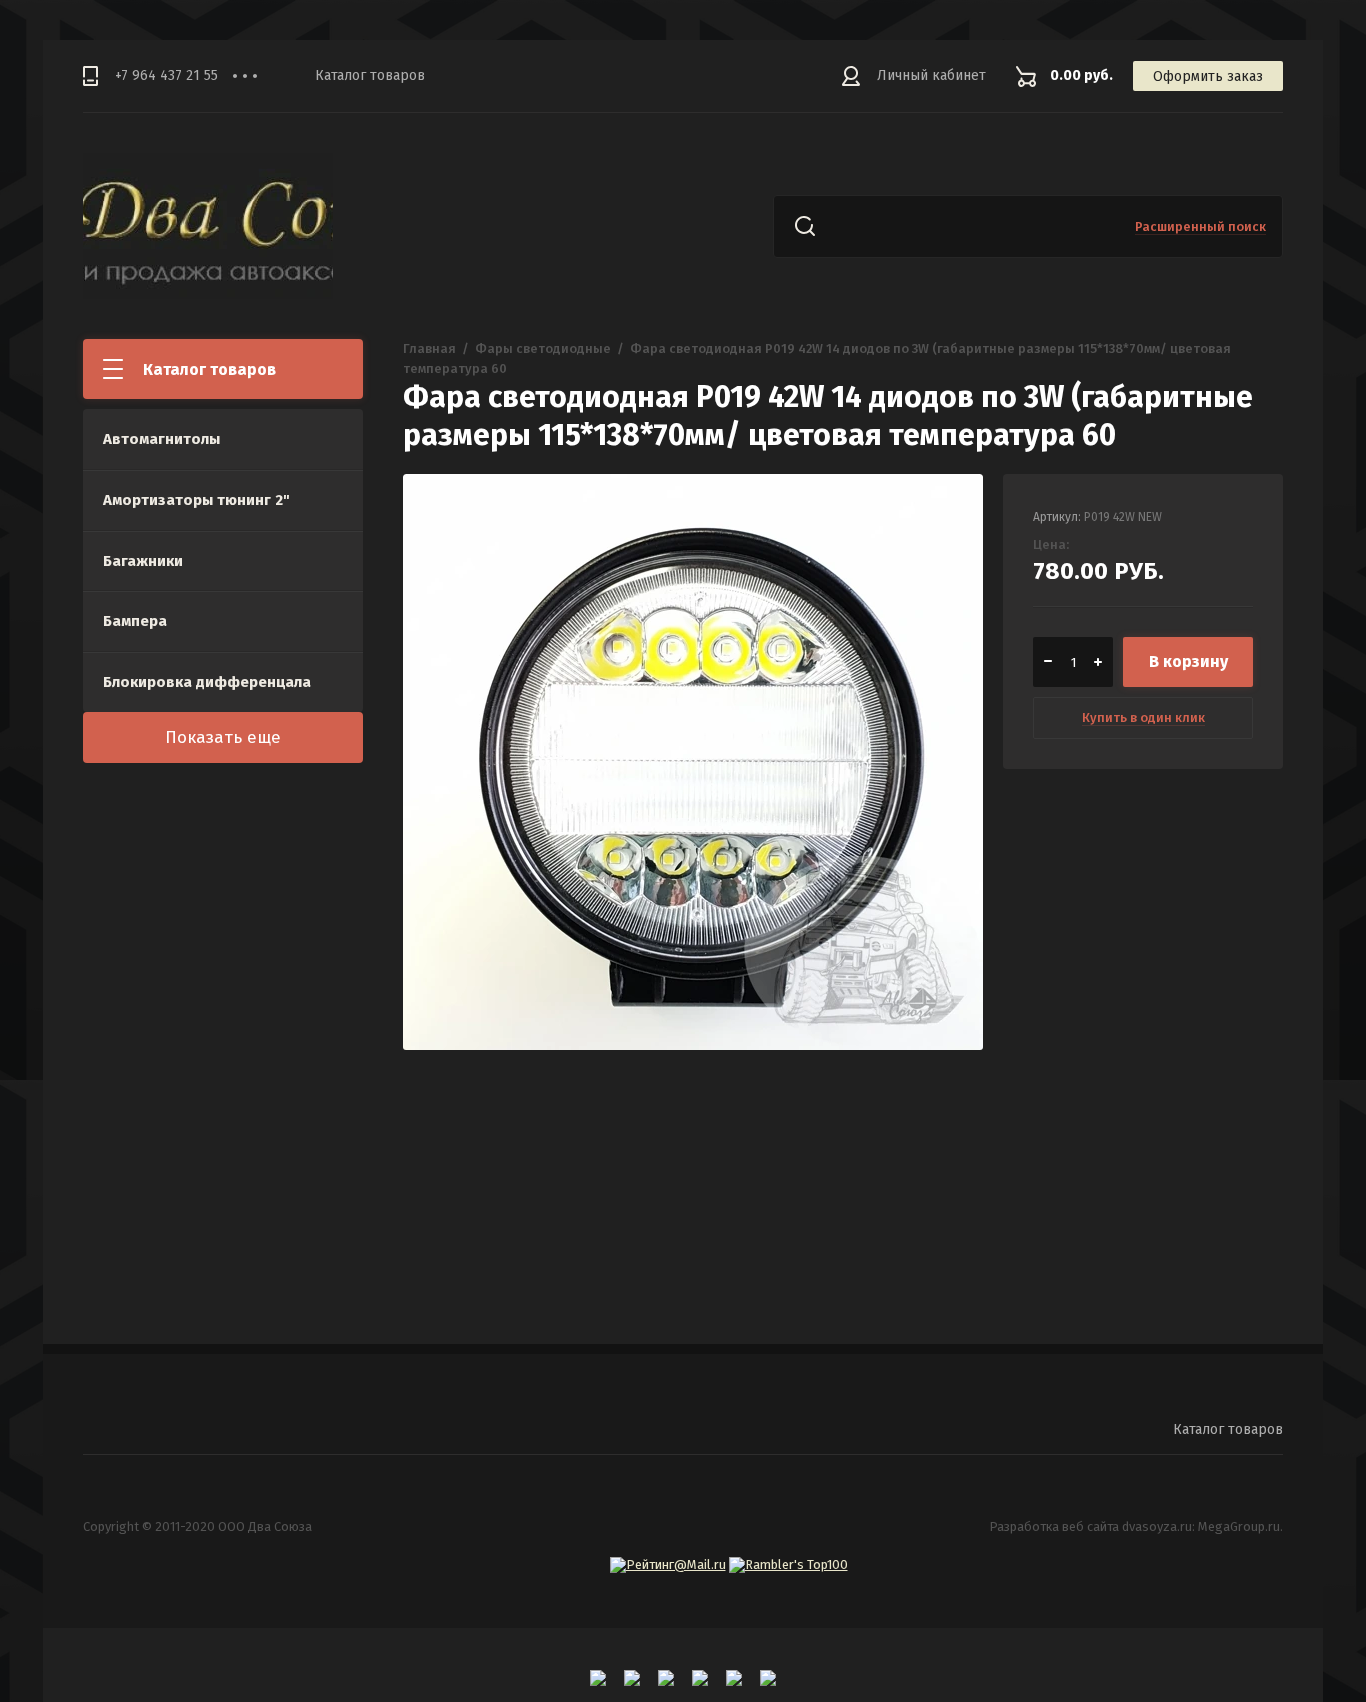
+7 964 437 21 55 (166, 75)
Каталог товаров (370, 75)
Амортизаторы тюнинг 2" (196, 500)
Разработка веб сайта (1054, 1526)
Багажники (143, 561)
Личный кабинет (931, 75)
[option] (693, 764)
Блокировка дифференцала (207, 682)
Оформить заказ (1208, 76)
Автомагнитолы (161, 439)
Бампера (135, 621)
